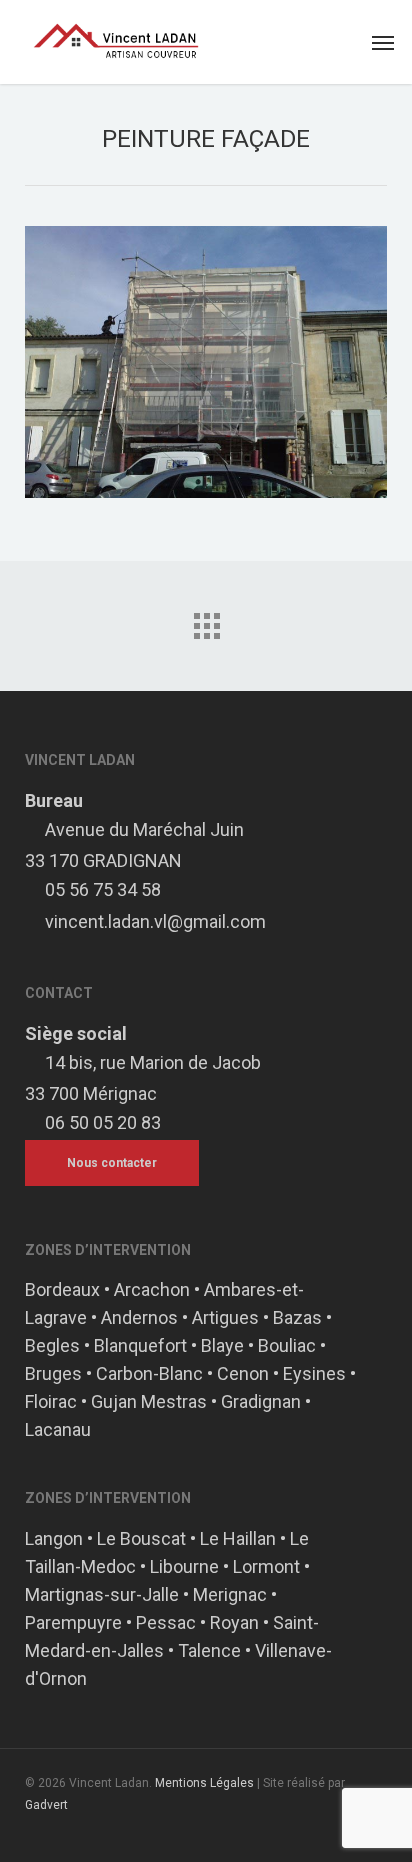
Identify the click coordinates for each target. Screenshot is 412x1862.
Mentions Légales (204, 1783)
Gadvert (46, 1805)
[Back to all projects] (206, 621)
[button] (383, 42)
